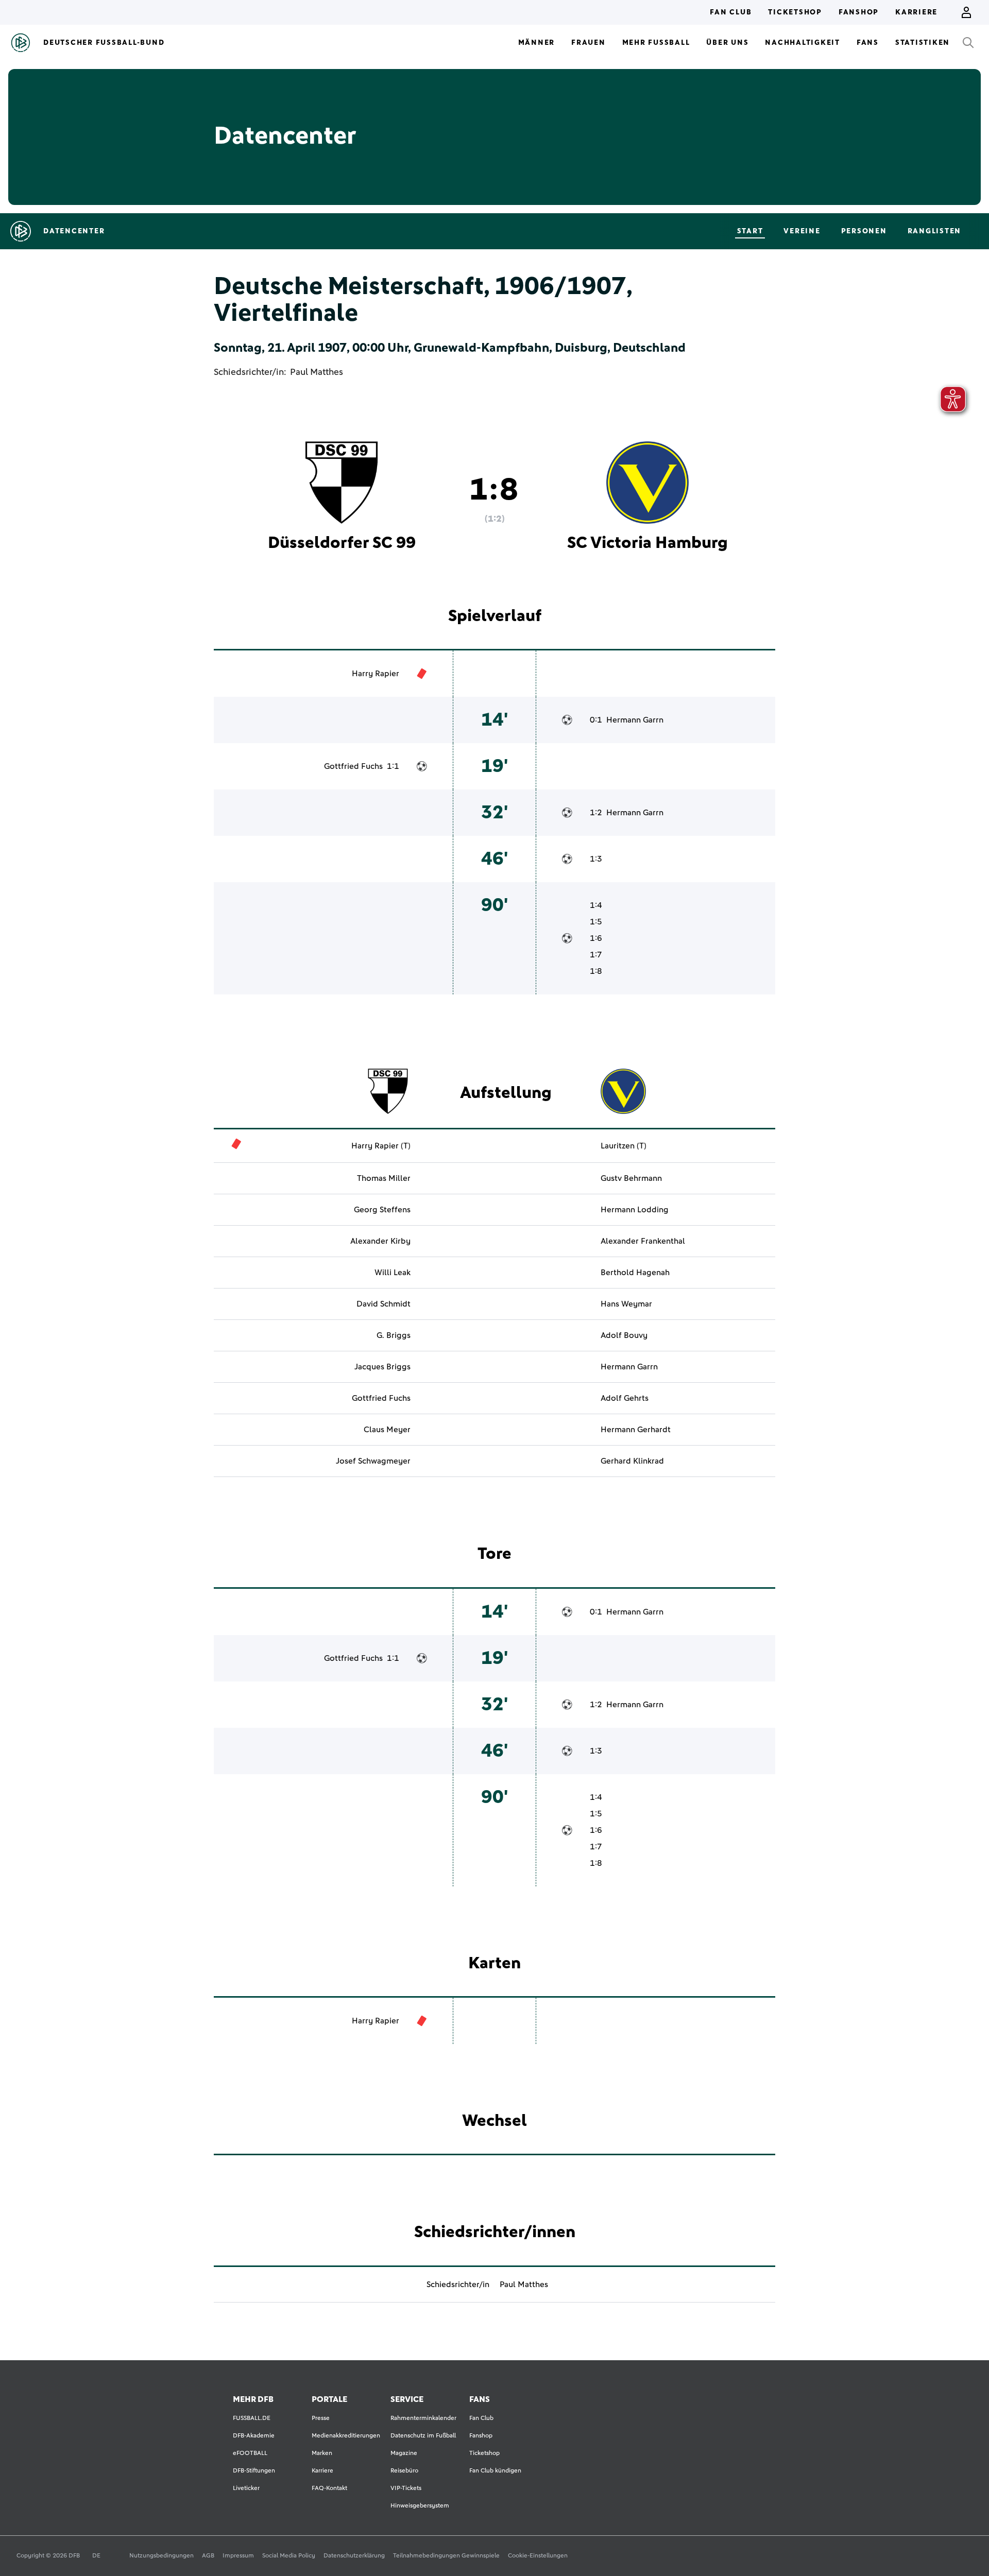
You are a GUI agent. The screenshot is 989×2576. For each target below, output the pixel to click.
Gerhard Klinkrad (632, 1461)
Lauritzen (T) (624, 1146)
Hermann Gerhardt (636, 1430)
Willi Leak (393, 1273)
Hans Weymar (626, 1304)
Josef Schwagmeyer (373, 1461)
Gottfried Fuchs (353, 766)
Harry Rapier (376, 674)
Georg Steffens (382, 1210)
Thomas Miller (384, 1178)
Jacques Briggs (382, 1367)
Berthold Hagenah (635, 1273)
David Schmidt (383, 1304)
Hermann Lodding (635, 1210)
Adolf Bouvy (624, 1335)
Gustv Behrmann (631, 1178)
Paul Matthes (317, 372)
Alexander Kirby (380, 1241)
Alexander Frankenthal (643, 1241)
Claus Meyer (387, 1430)
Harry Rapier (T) (381, 1146)
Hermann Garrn (635, 720)
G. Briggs (394, 1335)
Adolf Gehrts (625, 1398)
